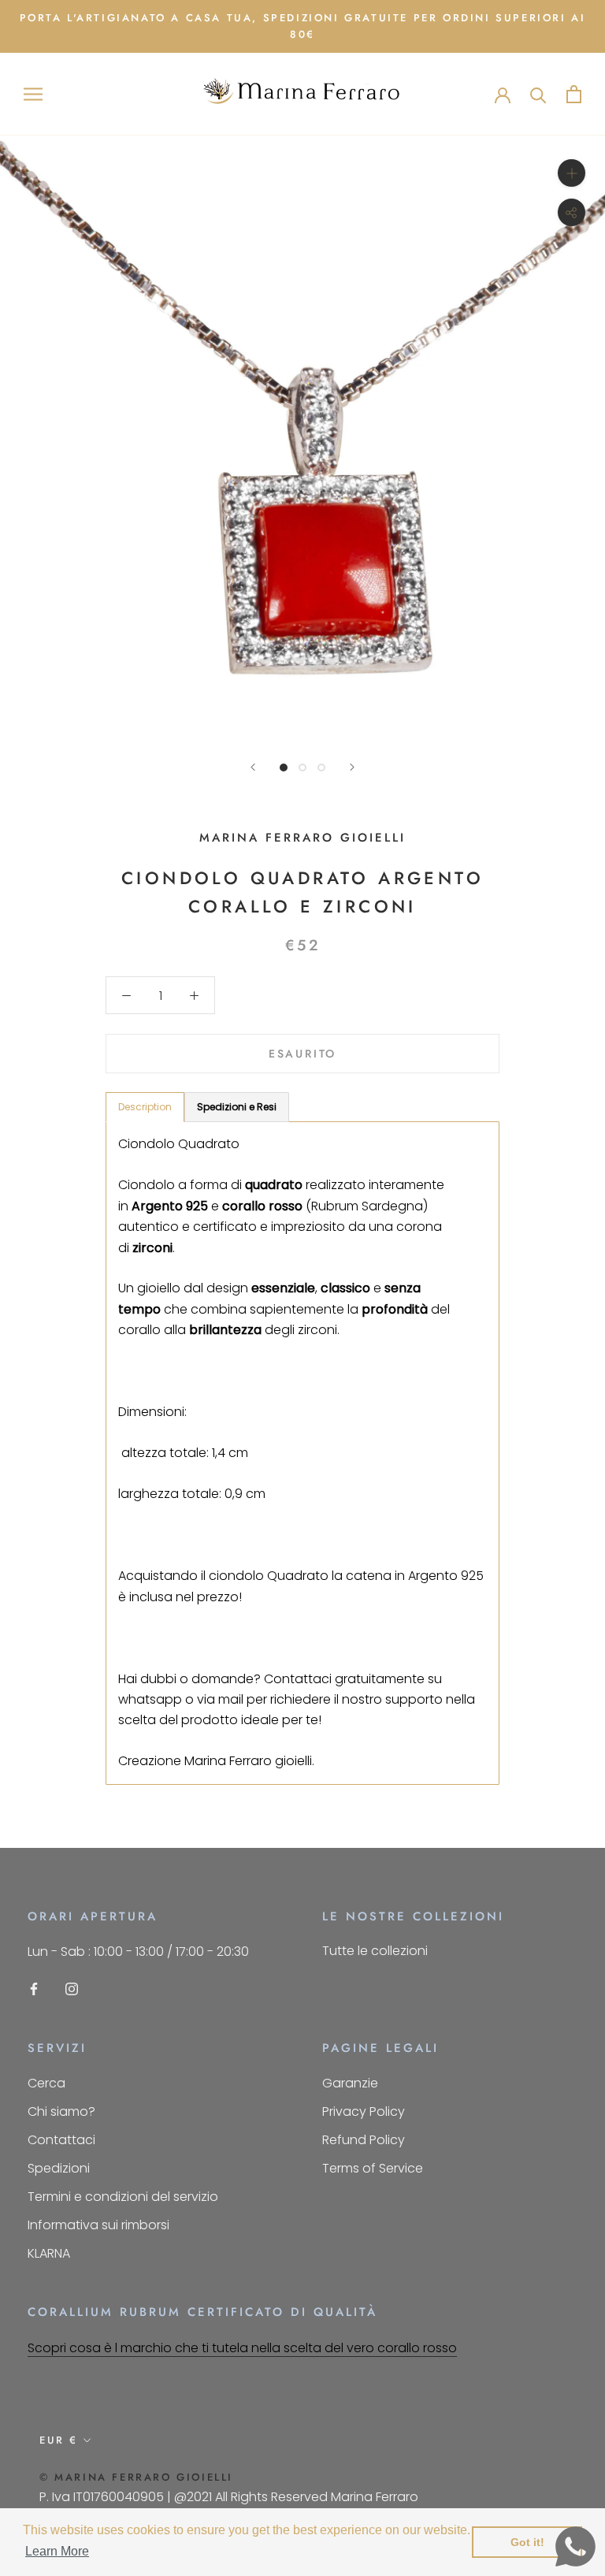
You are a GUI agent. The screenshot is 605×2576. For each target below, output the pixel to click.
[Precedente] (253, 767)
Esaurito (302, 1054)
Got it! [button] (527, 2542)
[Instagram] (72, 1989)
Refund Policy (364, 2140)
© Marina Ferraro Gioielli (136, 2477)
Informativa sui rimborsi (98, 2225)
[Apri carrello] (574, 94)
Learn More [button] (57, 2551)
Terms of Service (373, 2168)
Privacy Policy (364, 2111)
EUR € (59, 2440)
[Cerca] (538, 94)
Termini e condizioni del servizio (123, 2197)
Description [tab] (145, 1107)
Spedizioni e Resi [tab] (237, 1107)
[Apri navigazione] (33, 94)
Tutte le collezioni (375, 1951)
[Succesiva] (352, 767)
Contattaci (61, 2140)
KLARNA (49, 2253)
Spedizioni (59, 2168)
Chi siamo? (61, 2111)
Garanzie (350, 2083)
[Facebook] (34, 1989)
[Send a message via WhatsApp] (575, 2546)
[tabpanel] (302, 1453)
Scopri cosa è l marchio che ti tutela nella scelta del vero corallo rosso (242, 2348)
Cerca (46, 2083)
